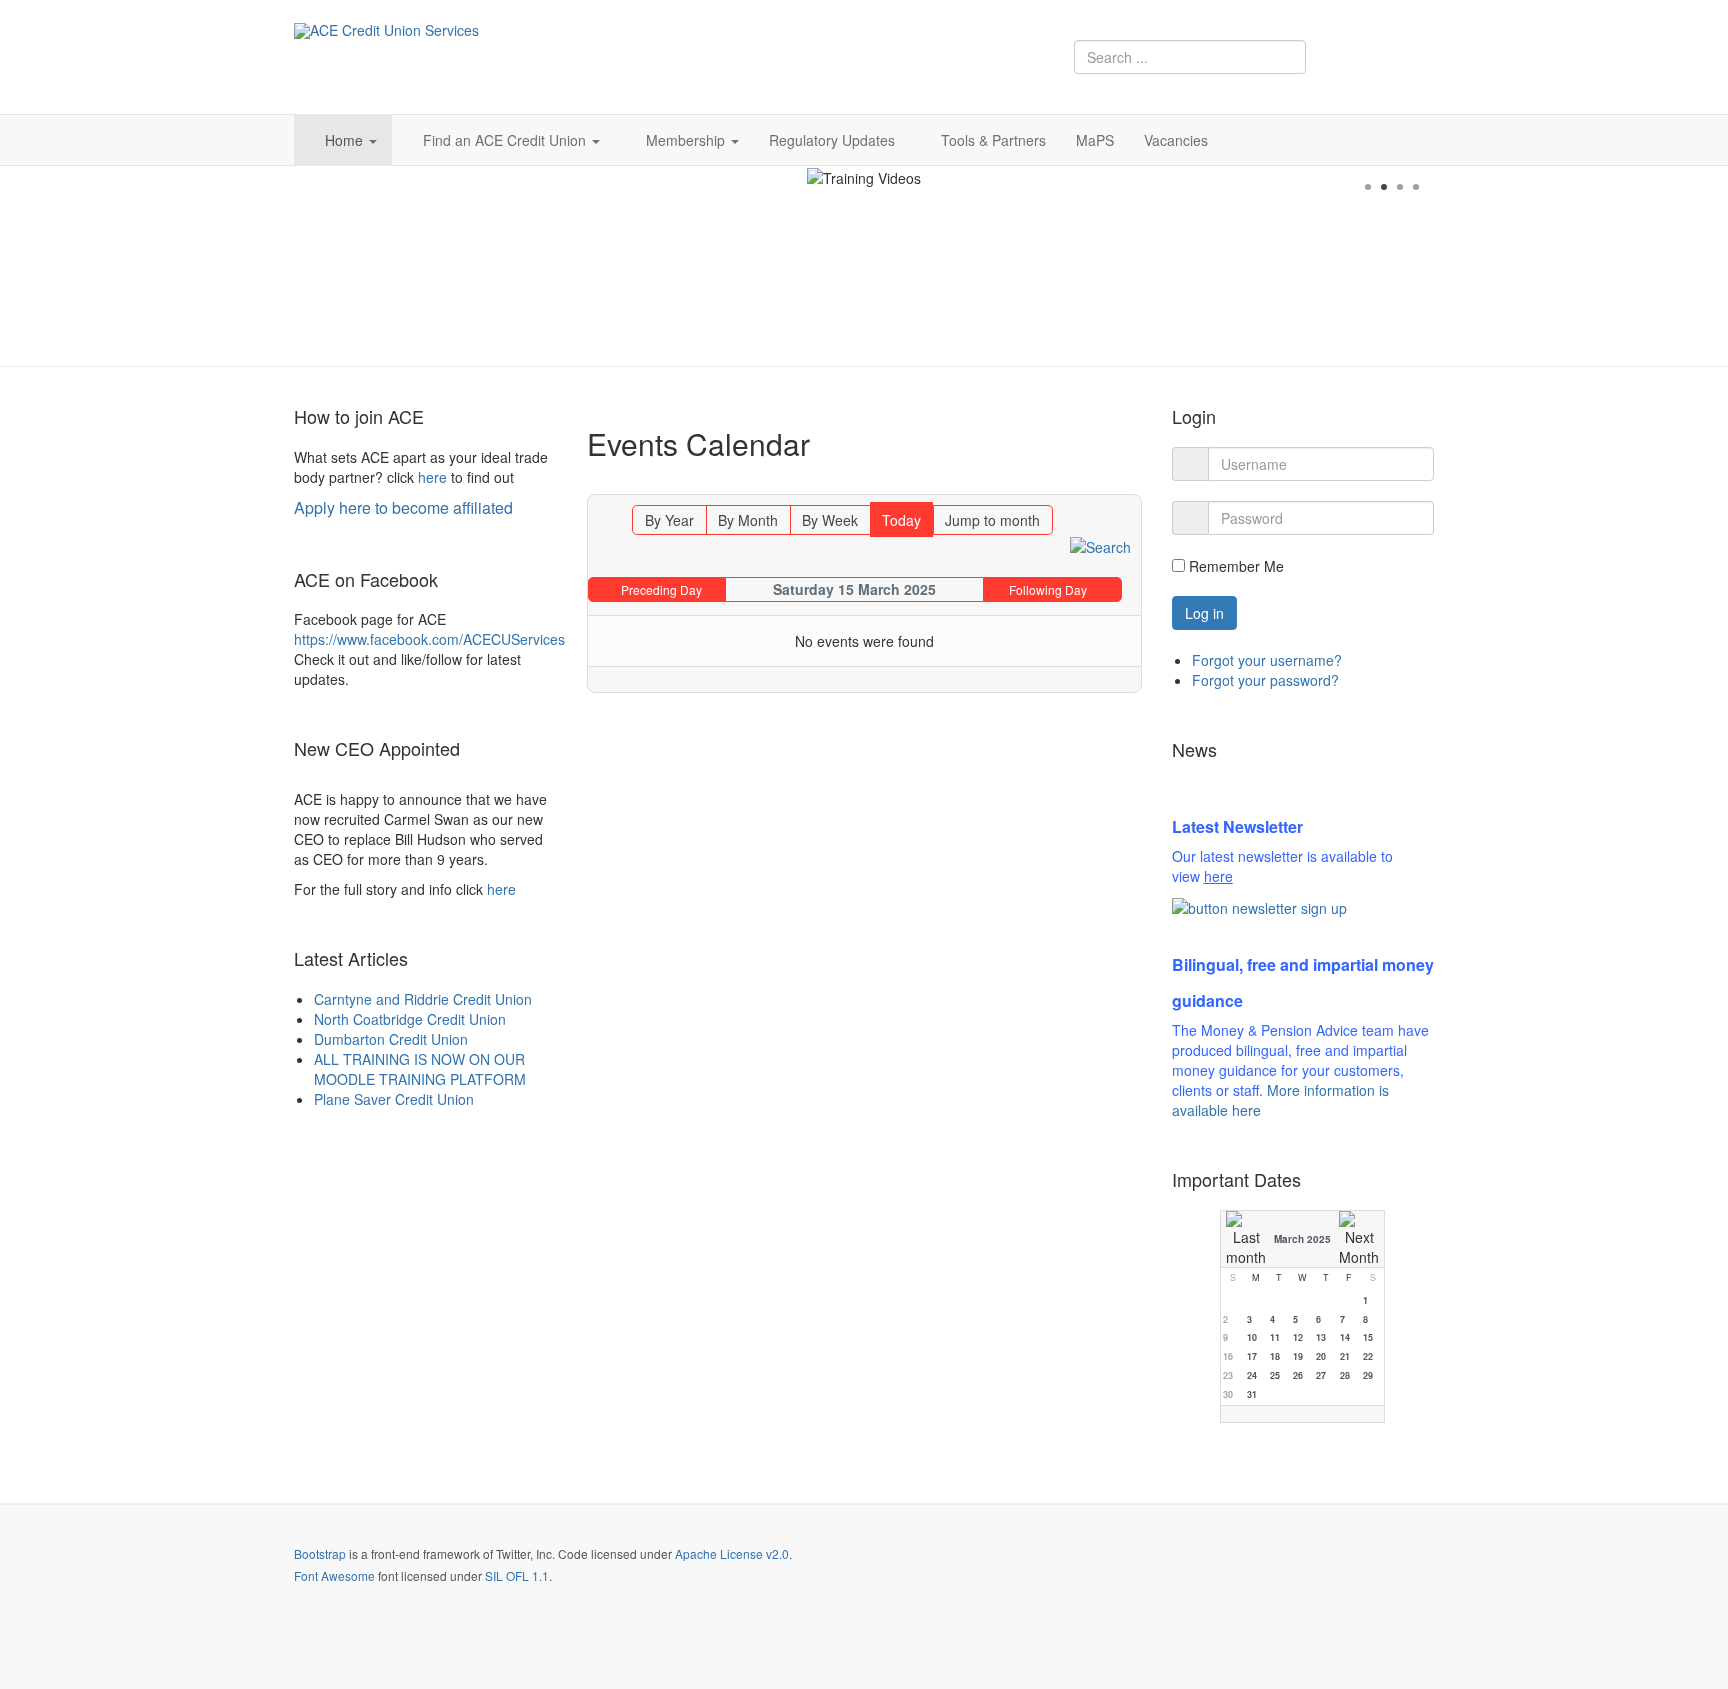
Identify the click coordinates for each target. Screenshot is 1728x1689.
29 (1368, 1375)
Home (346, 140)
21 (1345, 1356)
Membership (687, 140)
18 (1275, 1356)
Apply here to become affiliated (403, 507)
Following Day (1048, 589)
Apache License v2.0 (732, 1553)
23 (1228, 1375)
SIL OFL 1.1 (517, 1575)
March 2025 (1302, 1239)
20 (1321, 1356)
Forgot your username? (1267, 660)
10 (1252, 1337)
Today (901, 520)
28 (1345, 1375)
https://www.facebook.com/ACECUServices (429, 639)
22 (1368, 1356)
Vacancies (1176, 140)
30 (1228, 1394)
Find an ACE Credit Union (506, 140)
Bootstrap (320, 1553)
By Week (830, 520)
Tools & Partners (993, 140)
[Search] (1100, 545)
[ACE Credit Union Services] (386, 31)
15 (1368, 1337)
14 (1345, 1337)
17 (1252, 1356)
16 (1228, 1356)
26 (1298, 1375)
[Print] (1128, 485)
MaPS (1095, 140)
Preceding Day (661, 589)
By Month (748, 520)
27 (1321, 1375)
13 (1321, 1337)
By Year (669, 520)
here (432, 477)
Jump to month (992, 520)
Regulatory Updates (832, 140)
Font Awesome (334, 1575)
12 (1298, 1337)
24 (1252, 1375)
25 (1275, 1375)
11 (1275, 1337)
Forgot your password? (1265, 680)
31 (1252, 1394)
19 (1298, 1356)
